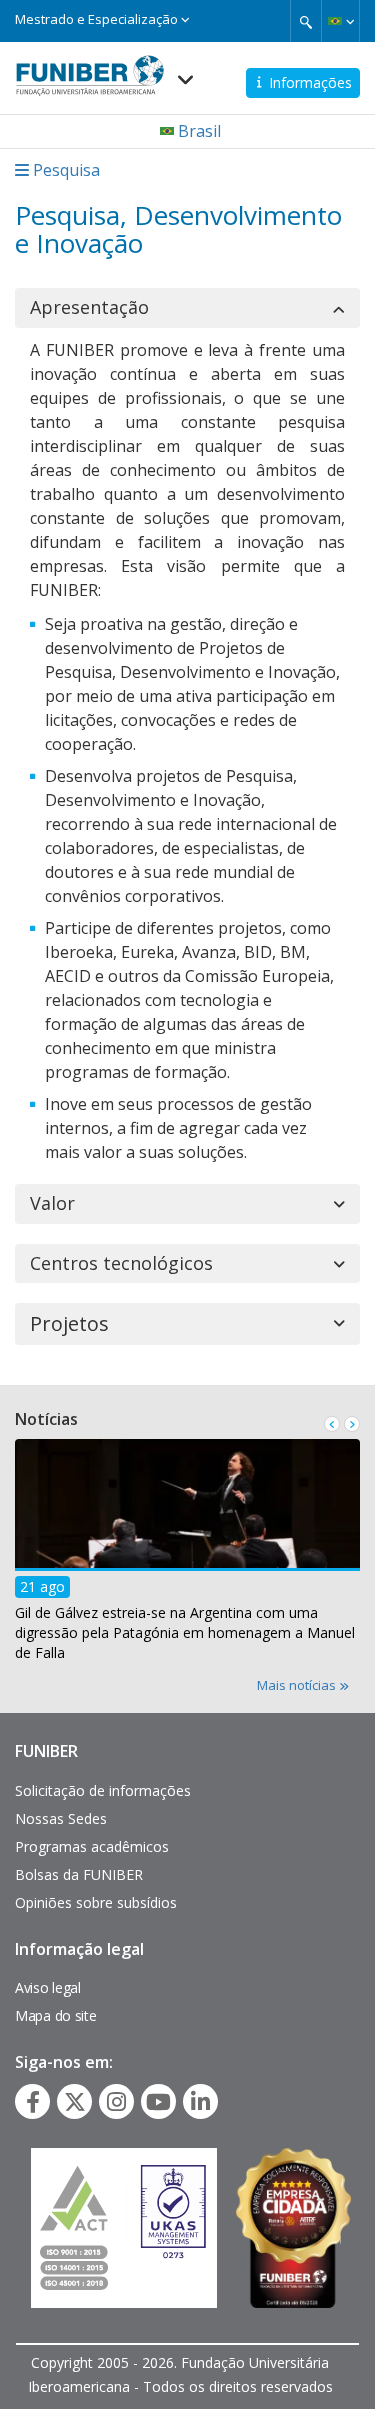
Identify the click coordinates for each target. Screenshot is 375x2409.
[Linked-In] (200, 2102)
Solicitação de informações (103, 1790)
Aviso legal (48, 1987)
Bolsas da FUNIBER (79, 1874)
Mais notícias (298, 1685)
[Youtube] (158, 2102)
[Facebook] (33, 2102)
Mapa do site (55, 2015)
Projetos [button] (69, 1324)
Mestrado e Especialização (98, 19)
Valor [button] (52, 1204)
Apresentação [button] (89, 308)
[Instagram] (116, 2102)
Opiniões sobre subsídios (96, 1902)
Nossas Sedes (61, 1818)
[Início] (90, 69)
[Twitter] (75, 2102)
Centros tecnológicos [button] (121, 1264)
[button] (340, 21)
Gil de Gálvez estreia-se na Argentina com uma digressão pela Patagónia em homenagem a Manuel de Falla (185, 1632)
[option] (187, 1556)
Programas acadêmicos (92, 1846)
